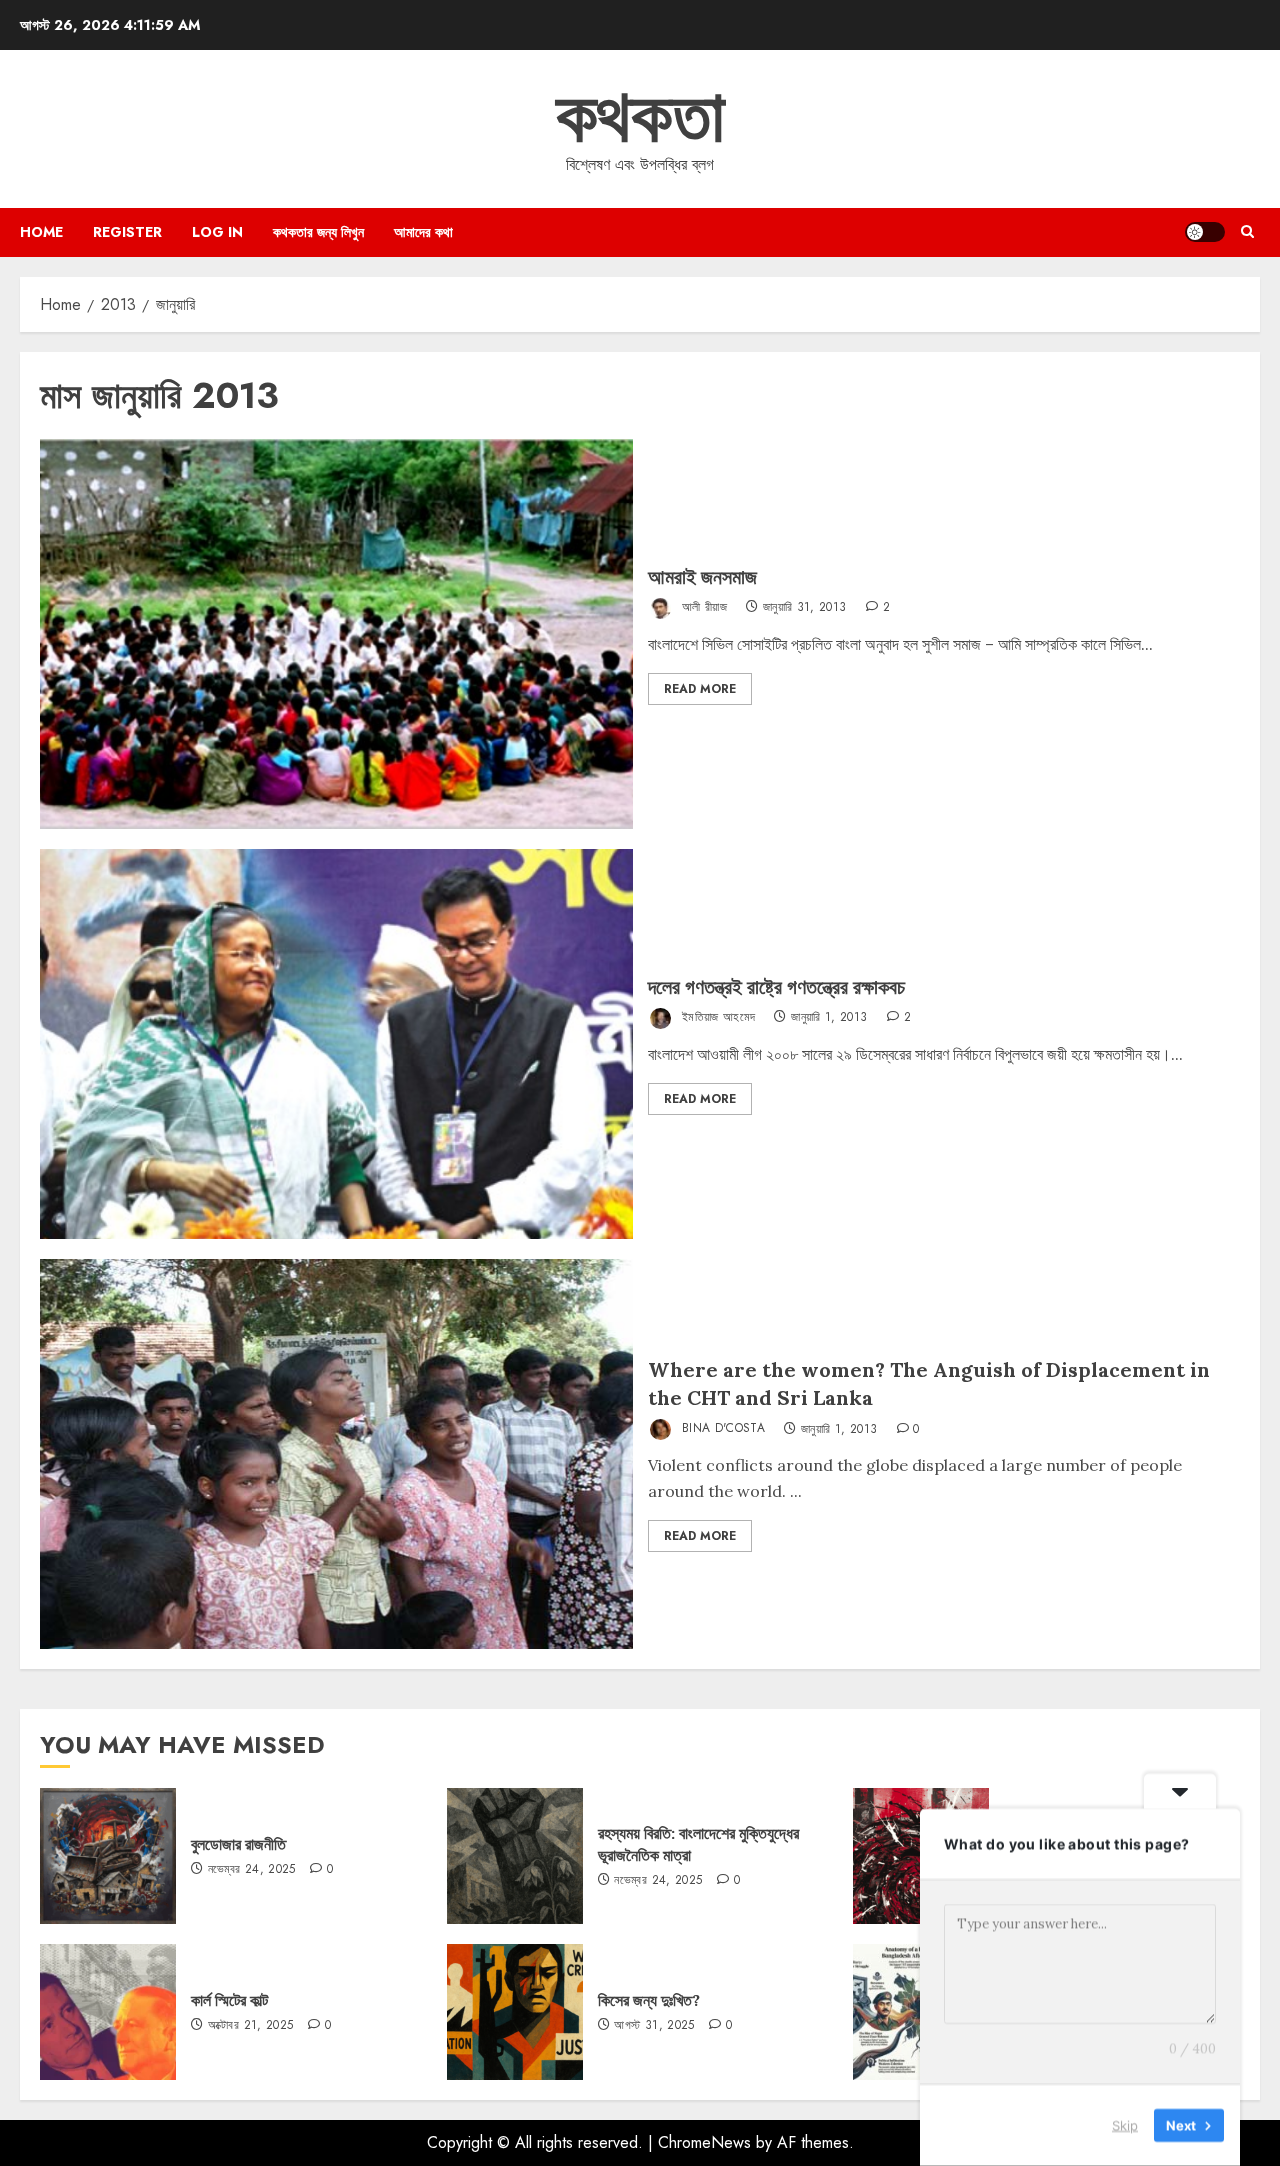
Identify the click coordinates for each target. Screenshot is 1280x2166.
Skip (1125, 2125)
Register (127, 232)
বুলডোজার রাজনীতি (238, 1844)
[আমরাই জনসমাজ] (336, 634)
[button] (1247, 232)
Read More (700, 689)
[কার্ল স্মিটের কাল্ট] (108, 2012)
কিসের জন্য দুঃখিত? (649, 2000)
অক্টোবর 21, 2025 (251, 2026)
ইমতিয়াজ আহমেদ (717, 1017)
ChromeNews (704, 2142)
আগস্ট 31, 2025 (654, 2026)
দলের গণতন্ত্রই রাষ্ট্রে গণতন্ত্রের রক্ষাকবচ (776, 986)
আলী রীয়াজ (703, 607)
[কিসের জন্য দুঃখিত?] (515, 2012)
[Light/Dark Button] (1205, 232)
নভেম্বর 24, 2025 (252, 1870)
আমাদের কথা (423, 232)
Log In (217, 232)
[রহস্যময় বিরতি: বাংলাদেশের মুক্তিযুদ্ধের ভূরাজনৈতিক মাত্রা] (515, 1856)
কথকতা (640, 116)
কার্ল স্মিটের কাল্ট (229, 2000)
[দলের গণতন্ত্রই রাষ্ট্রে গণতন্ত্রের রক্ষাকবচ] (336, 1044)
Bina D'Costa (722, 1429)
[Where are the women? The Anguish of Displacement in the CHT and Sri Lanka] (336, 1454)
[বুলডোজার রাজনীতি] (108, 1856)
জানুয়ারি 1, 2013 (829, 1018)
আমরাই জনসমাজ (702, 576)
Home (41, 232)
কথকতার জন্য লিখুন (318, 232)
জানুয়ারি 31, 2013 (805, 608)
